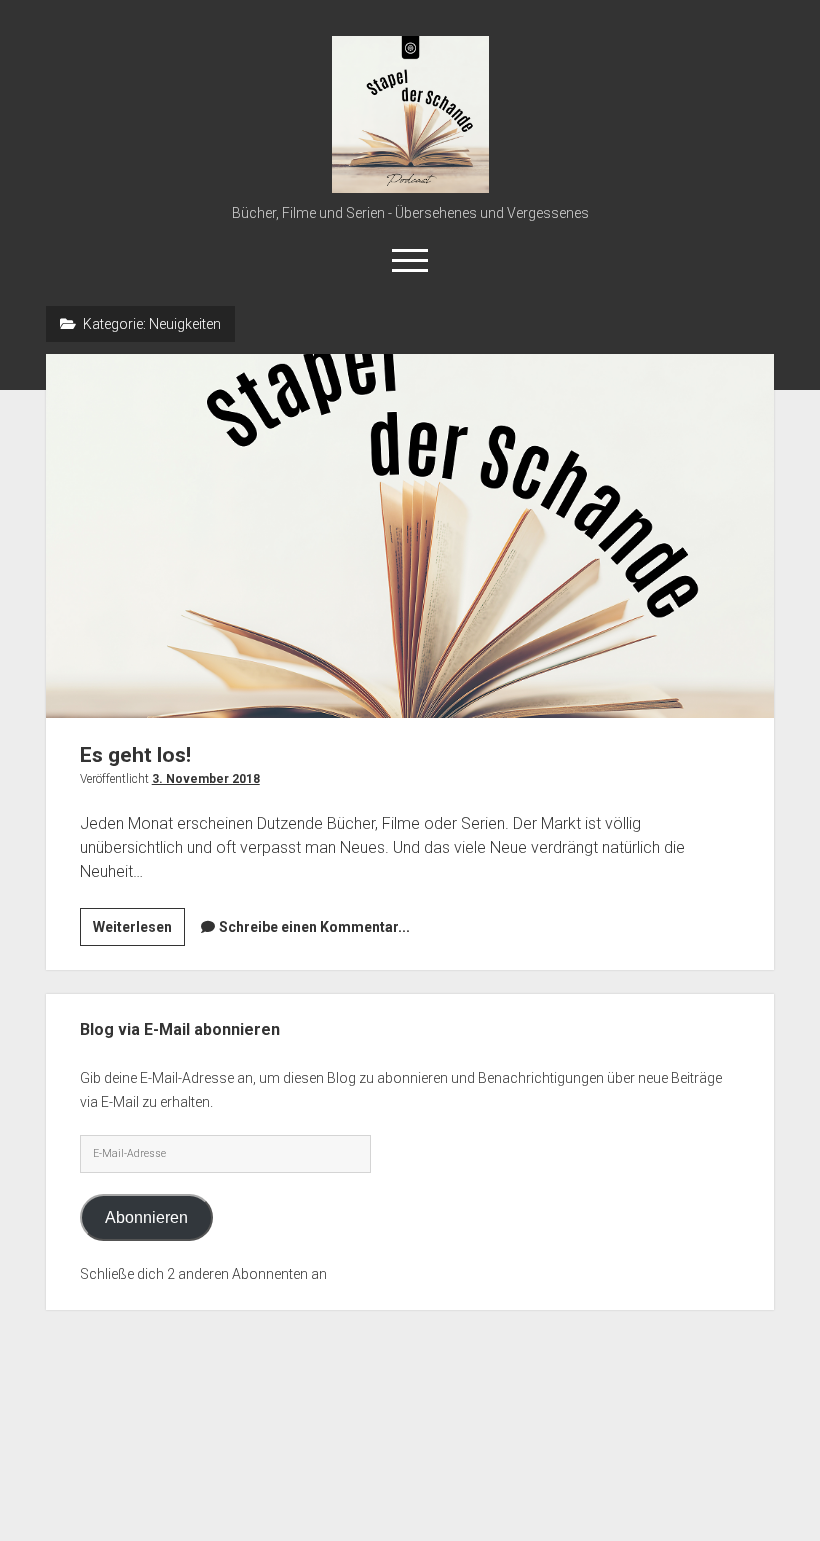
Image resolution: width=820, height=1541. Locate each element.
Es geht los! (410, 536)
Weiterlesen (139, 932)
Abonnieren (146, 1217)
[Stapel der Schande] (410, 186)
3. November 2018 (206, 779)
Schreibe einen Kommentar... (314, 927)
